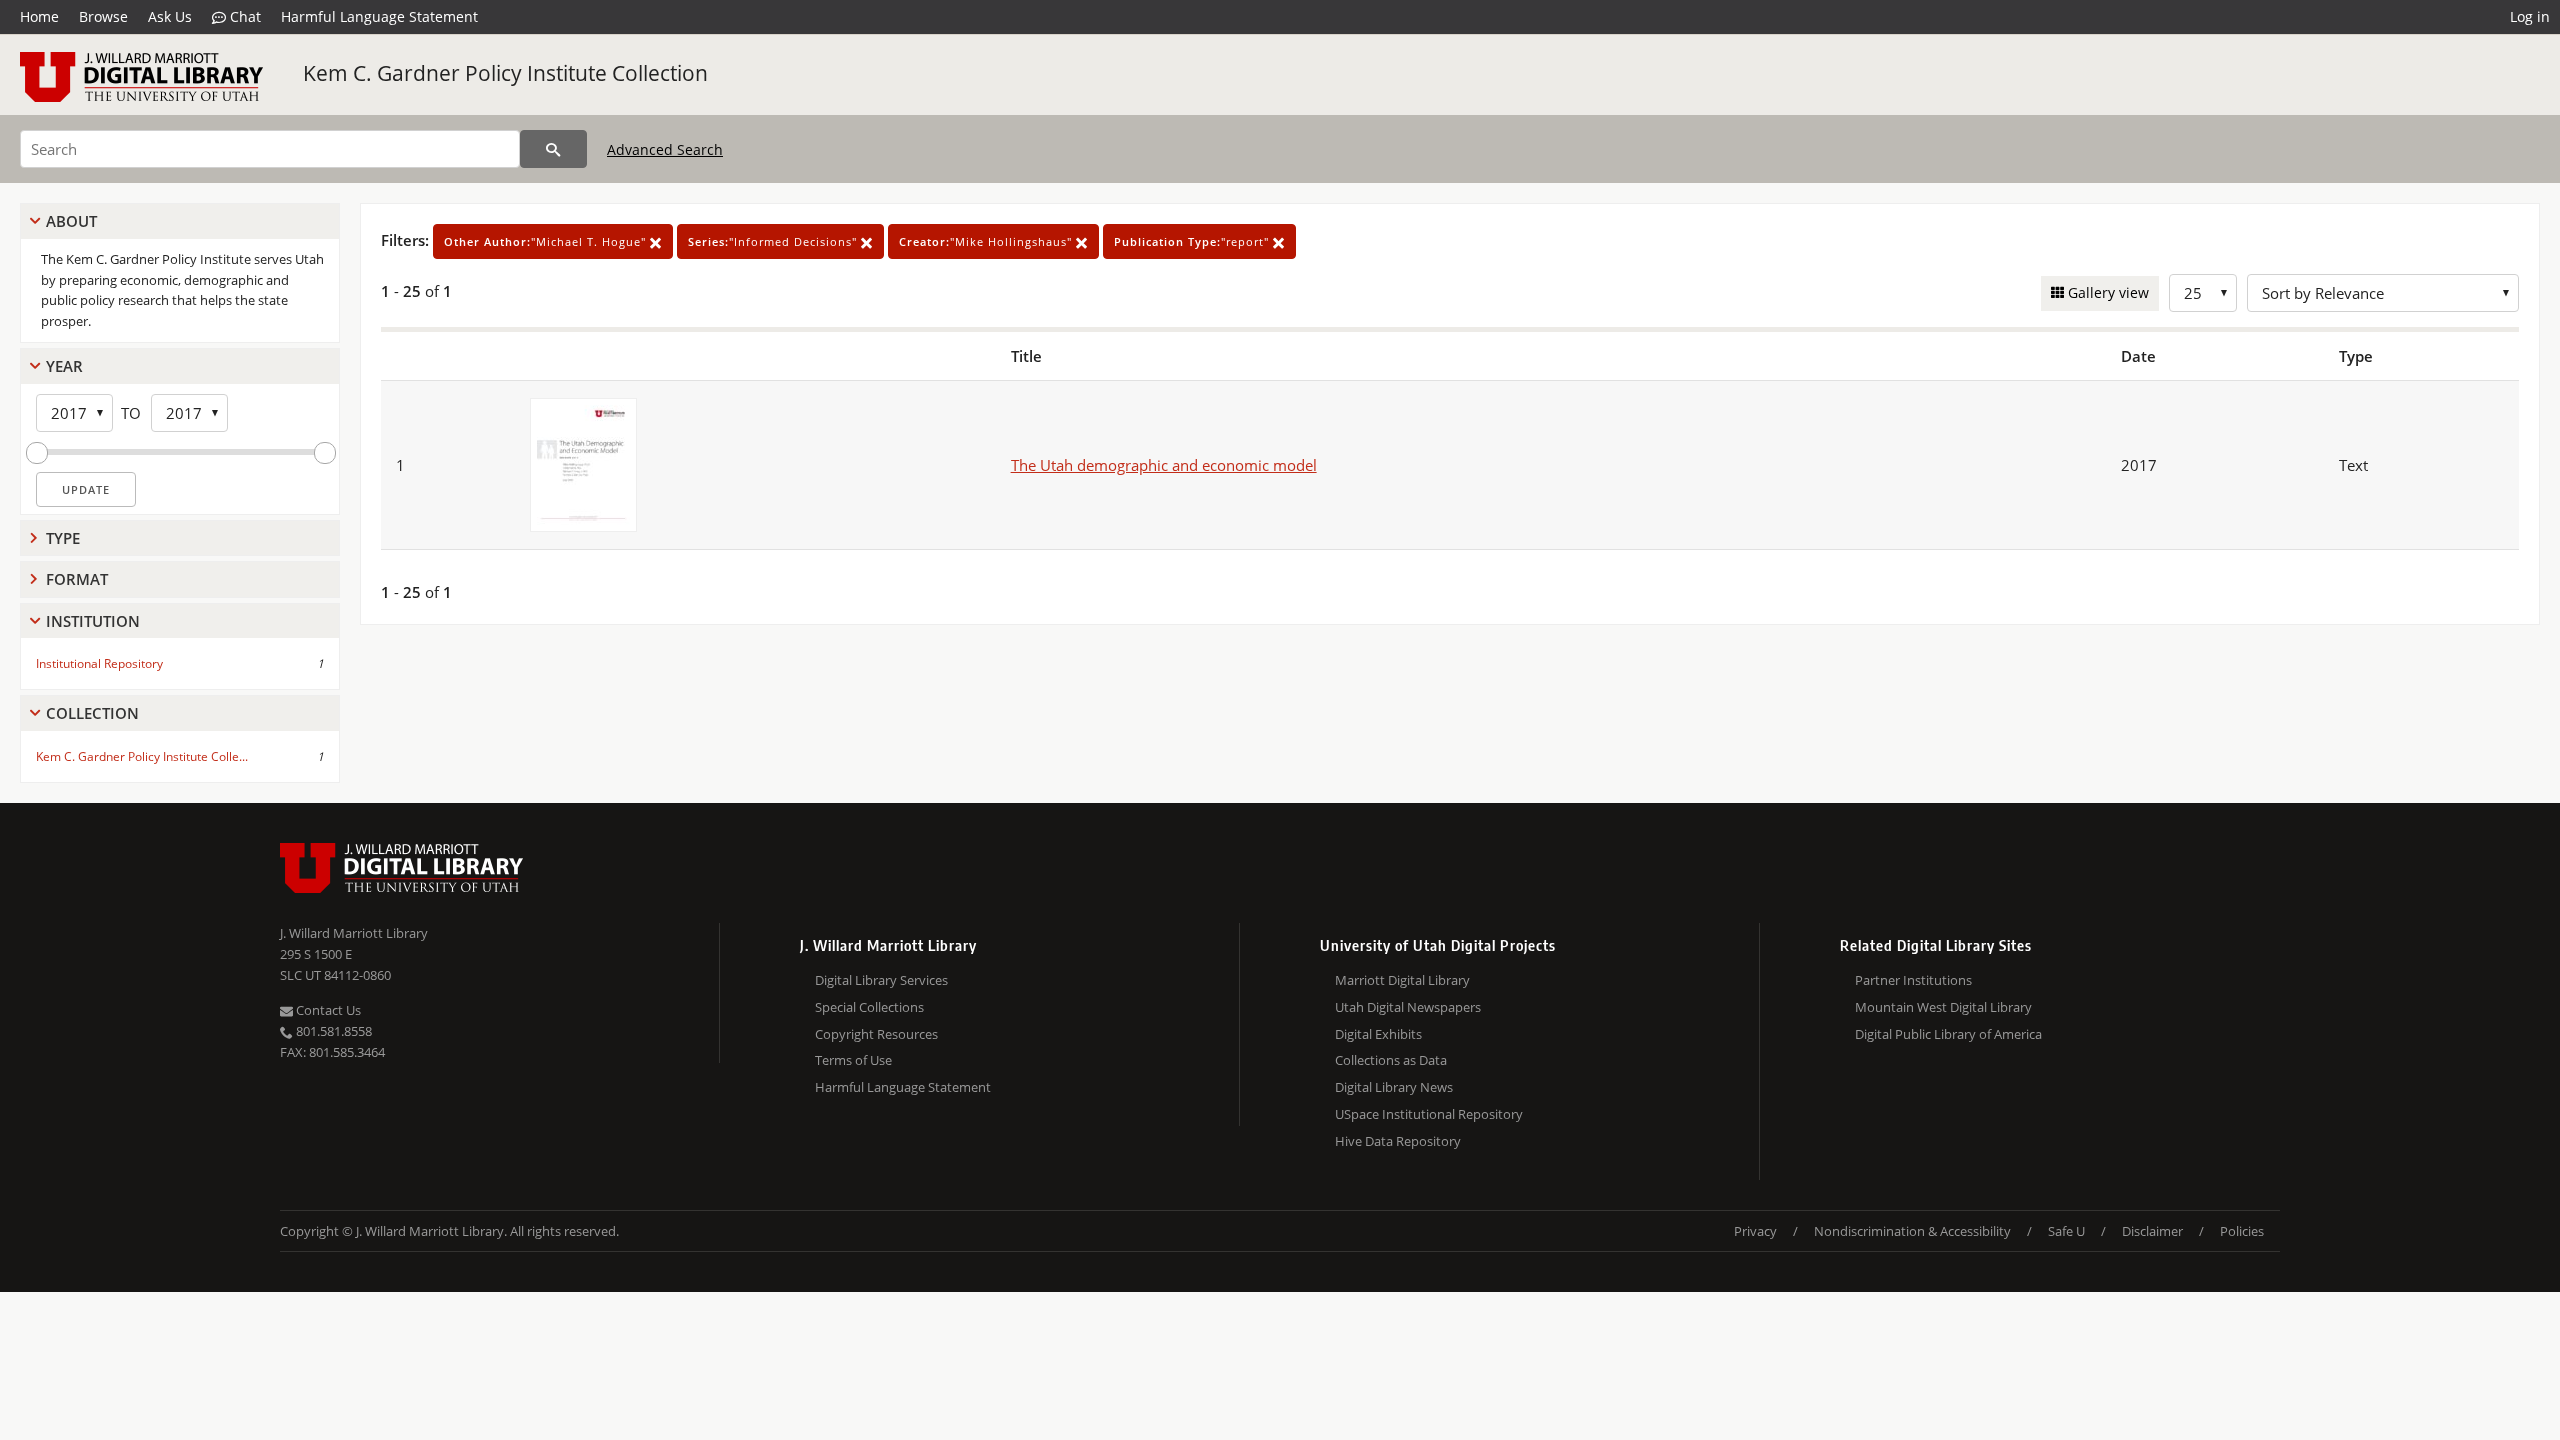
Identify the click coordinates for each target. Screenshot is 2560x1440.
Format (77, 579)
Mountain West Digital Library (1943, 1007)
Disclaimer (2152, 1231)
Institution (93, 621)
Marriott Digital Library (1402, 980)
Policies (2242, 1231)
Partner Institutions (1913, 980)
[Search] (553, 149)
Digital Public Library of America (1948, 1034)
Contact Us (327, 1010)
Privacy (1755, 1231)
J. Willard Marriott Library (354, 933)
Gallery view (2106, 292)
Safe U (2066, 1231)
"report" (1193, 241)
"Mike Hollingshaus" (987, 241)
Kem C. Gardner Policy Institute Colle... (142, 756)
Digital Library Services (881, 980)
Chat (243, 16)
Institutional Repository (99, 663)
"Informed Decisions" (774, 241)
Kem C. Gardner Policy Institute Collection (505, 73)
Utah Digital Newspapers (1408, 1007)
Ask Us (170, 16)
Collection (92, 713)
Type (63, 538)
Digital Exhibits (1378, 1034)
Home (39, 16)
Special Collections (869, 1007)
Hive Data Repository (1398, 1141)
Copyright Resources (876, 1034)
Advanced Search (665, 149)
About (71, 221)
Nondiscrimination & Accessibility (1912, 1231)
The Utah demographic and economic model (1164, 465)
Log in (2530, 16)
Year (64, 366)
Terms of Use (853, 1060)
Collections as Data (1391, 1060)
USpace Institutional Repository (1429, 1114)
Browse (103, 16)
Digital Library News (1394, 1087)
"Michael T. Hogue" (547, 241)
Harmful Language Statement (379, 16)
